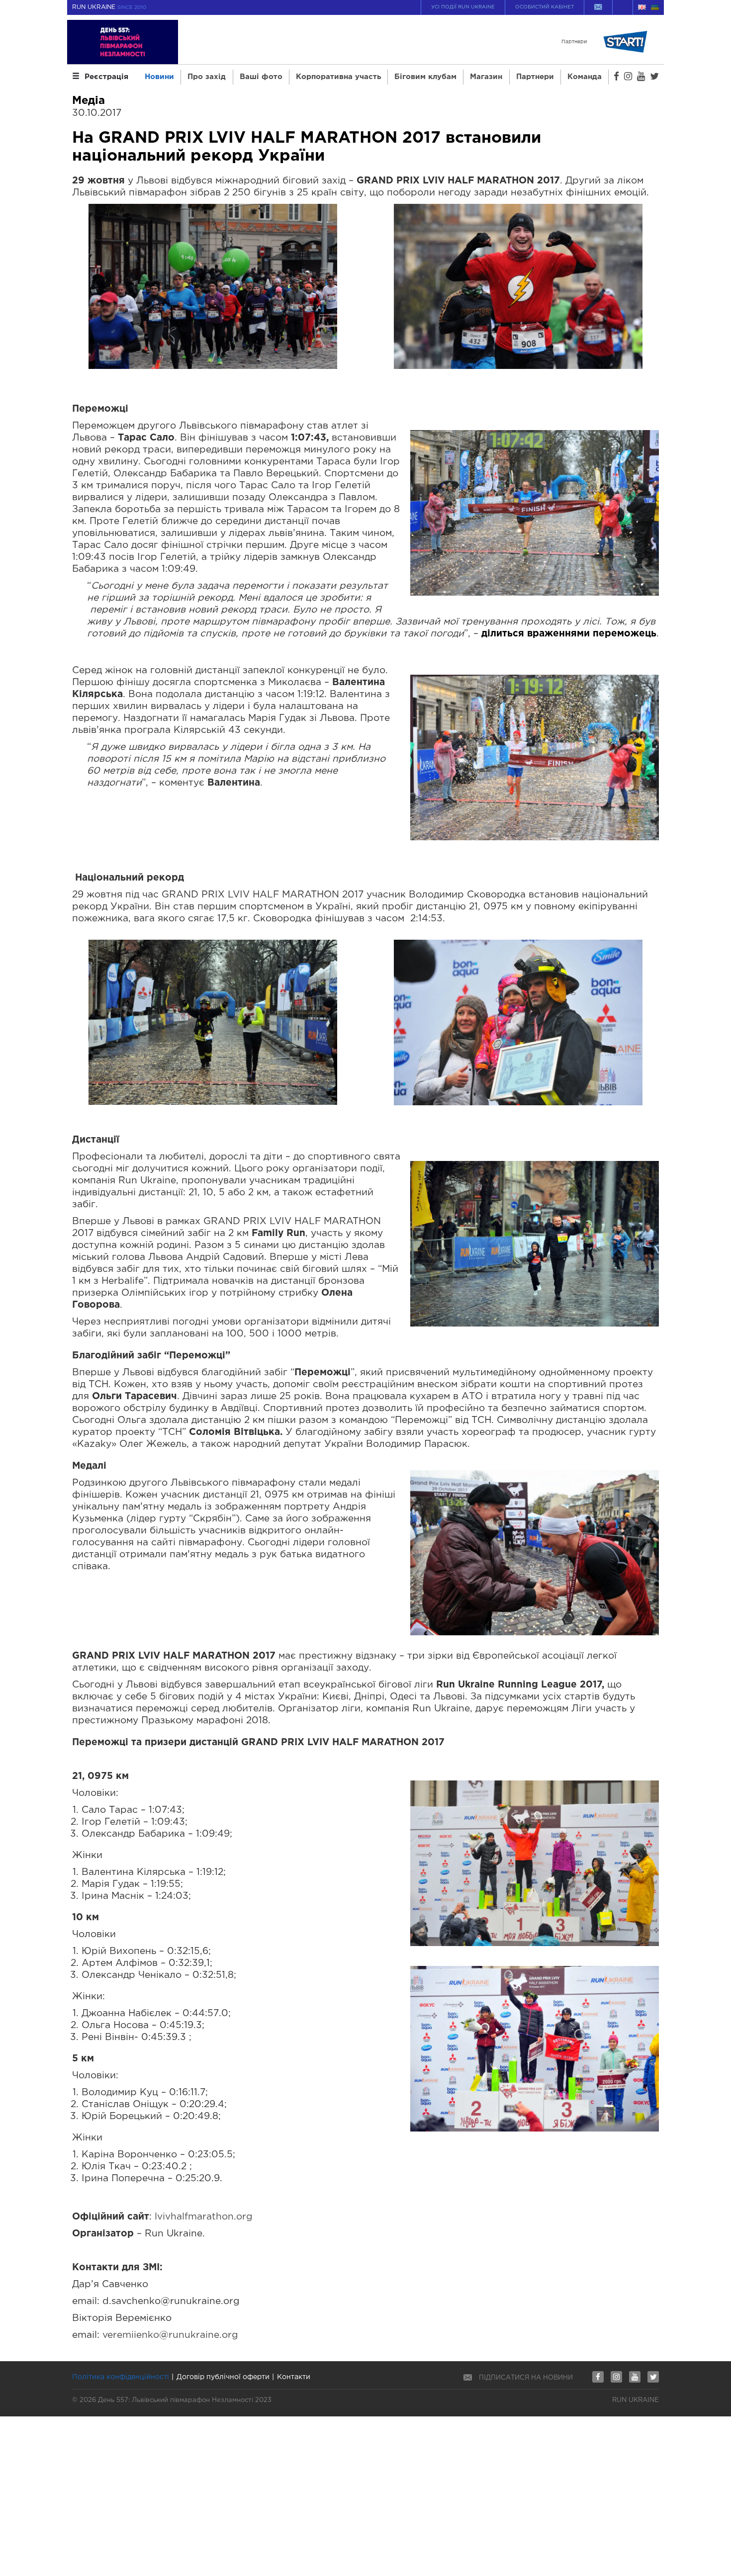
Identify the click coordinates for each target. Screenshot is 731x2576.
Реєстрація (106, 77)
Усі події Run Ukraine (463, 7)
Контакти (294, 2377)
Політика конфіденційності (121, 2377)
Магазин (486, 77)
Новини (159, 77)
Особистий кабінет (545, 7)
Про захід (207, 77)
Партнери (535, 77)
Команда (585, 77)
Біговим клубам (425, 77)
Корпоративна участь (338, 77)
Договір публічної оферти (223, 2377)
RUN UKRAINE (109, 7)
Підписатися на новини (526, 2378)
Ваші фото (261, 77)
